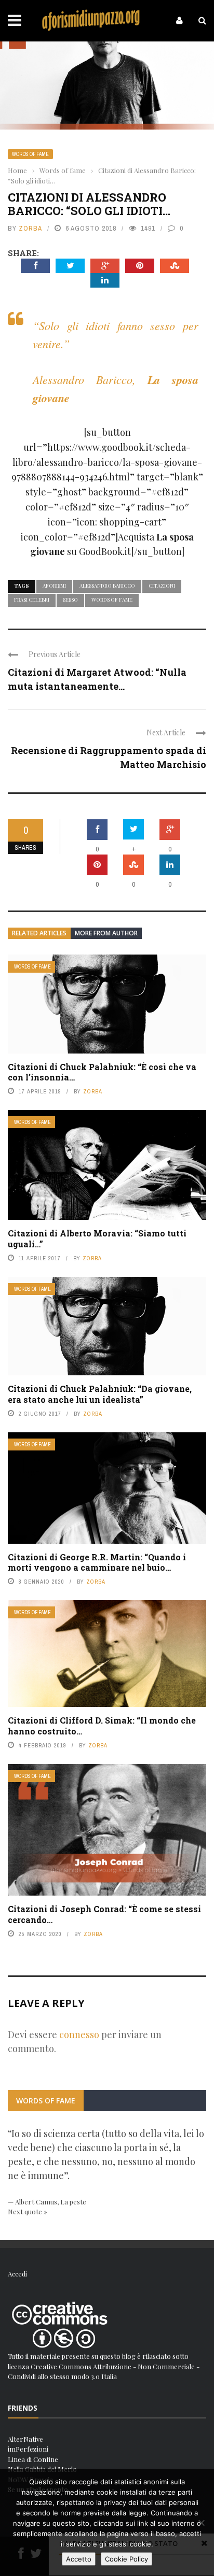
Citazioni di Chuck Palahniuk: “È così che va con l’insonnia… (102, 1072)
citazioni (162, 586)
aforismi (54, 586)
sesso (70, 600)
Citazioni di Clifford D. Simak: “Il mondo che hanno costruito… (102, 1726)
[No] (201, 2523)
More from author (106, 933)
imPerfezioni (28, 2449)
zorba (30, 228)
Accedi (17, 2274)
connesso (79, 2034)
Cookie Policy (126, 2559)
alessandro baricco (107, 586)
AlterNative (25, 2439)
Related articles (39, 933)
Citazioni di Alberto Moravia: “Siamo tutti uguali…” (97, 1239)
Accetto (79, 2559)
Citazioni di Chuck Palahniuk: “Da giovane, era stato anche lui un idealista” (100, 1394)
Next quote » (28, 2211)
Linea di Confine (33, 2459)
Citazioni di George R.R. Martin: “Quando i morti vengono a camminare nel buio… (97, 1562)
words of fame (112, 600)
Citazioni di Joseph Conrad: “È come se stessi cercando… (104, 1914)
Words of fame (30, 154)
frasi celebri (32, 600)
